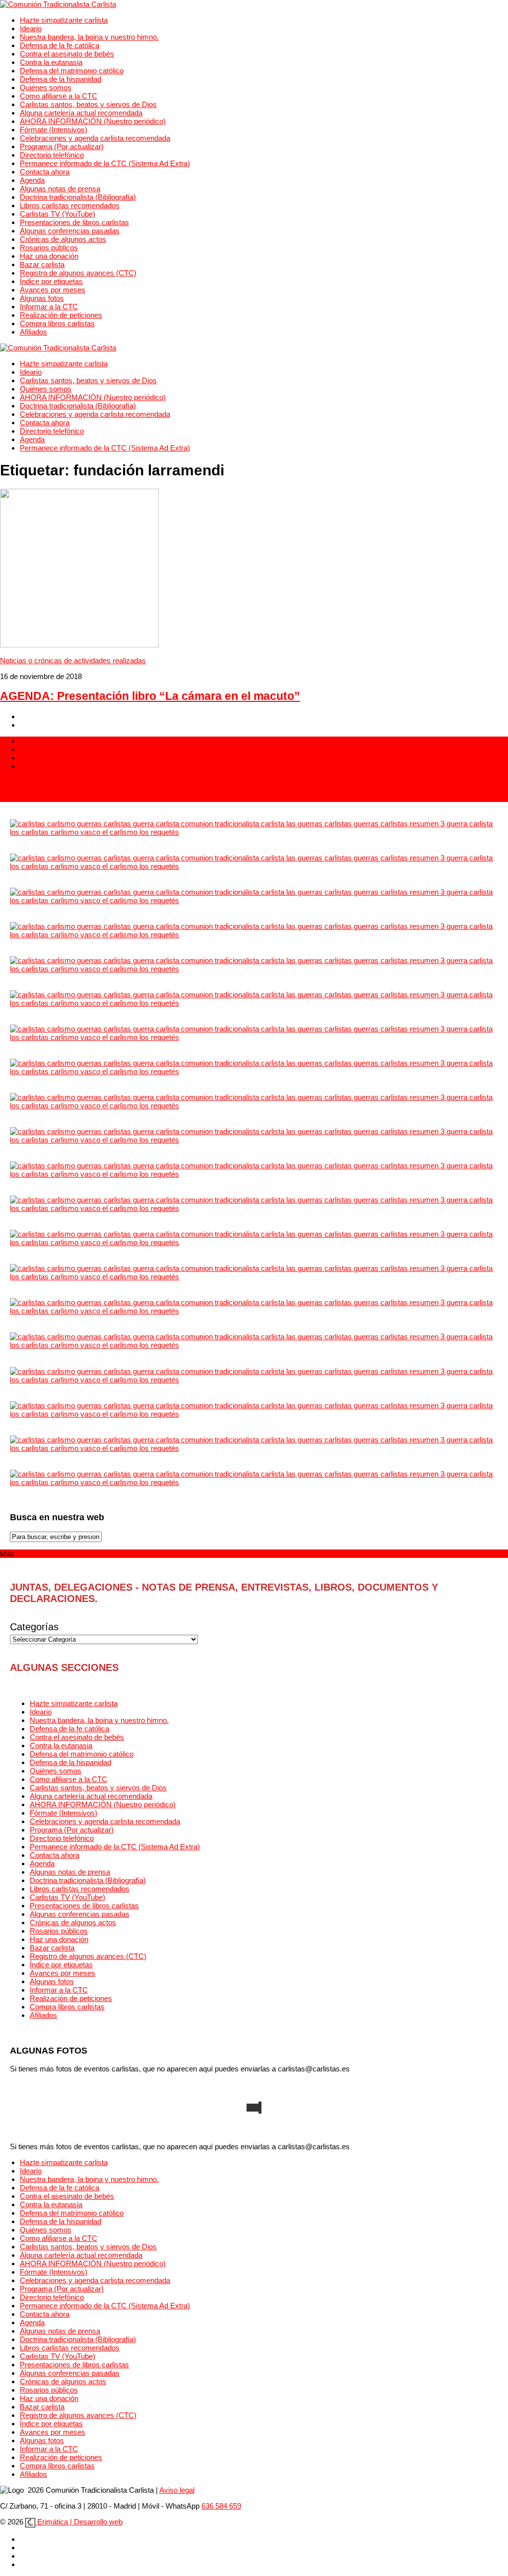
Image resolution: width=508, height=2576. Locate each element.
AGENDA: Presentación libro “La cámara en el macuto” (150, 696)
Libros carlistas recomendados (70, 205)
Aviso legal (177, 2490)
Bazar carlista (42, 264)
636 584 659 (221, 2506)
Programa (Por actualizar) (62, 146)
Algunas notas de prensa (60, 189)
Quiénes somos (46, 87)
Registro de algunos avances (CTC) (78, 273)
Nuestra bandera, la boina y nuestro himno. (89, 37)
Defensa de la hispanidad (61, 79)
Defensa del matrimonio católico (72, 71)
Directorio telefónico (52, 155)
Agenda (32, 180)
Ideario (31, 29)
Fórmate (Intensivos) (54, 130)
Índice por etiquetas (51, 281)
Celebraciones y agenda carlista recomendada (95, 138)
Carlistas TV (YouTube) (58, 214)
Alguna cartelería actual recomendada (81, 113)
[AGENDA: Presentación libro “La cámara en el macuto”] (79, 645)
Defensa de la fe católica (60, 45)
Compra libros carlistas (57, 323)
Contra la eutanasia (51, 62)
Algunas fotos (42, 298)
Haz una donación (49, 256)
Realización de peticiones (61, 315)
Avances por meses (53, 290)
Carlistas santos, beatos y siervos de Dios (88, 104)
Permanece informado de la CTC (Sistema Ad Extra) (105, 163)
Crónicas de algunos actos (63, 239)
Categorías (34, 1627)
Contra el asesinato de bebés (67, 54)
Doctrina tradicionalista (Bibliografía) (78, 197)
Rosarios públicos (49, 248)
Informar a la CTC (49, 307)
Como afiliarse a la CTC (59, 96)
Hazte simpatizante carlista (64, 20)
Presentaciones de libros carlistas (74, 222)
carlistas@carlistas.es (36, 798)
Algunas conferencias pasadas (70, 231)
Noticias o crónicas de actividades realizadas (73, 660)
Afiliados (33, 332)
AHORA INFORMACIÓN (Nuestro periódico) (93, 121)
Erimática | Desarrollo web (79, 2522)
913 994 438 (20, 782)
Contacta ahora (45, 172)
